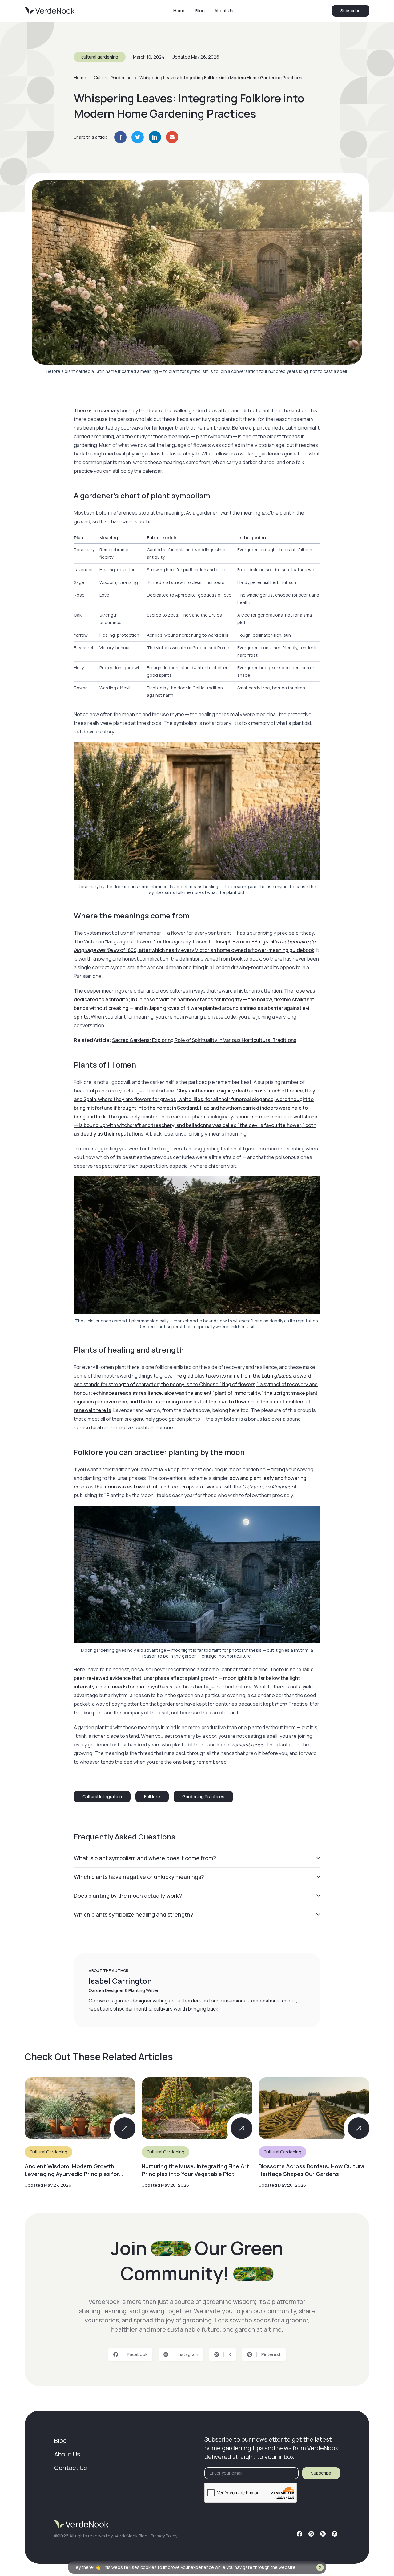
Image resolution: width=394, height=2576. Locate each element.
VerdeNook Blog (131, 2536)
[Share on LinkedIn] (155, 137)
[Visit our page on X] (323, 2534)
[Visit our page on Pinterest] (335, 2534)
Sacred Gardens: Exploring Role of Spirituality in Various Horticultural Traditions (204, 1040)
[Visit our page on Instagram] (311, 2534)
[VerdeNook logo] (50, 11)
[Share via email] (172, 137)
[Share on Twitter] (138, 137)
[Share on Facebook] (120, 137)
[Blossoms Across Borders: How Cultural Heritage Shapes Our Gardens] (314, 2133)
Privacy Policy (164, 2536)
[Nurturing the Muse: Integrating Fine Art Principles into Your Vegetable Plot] (197, 2133)
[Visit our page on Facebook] (300, 2534)
